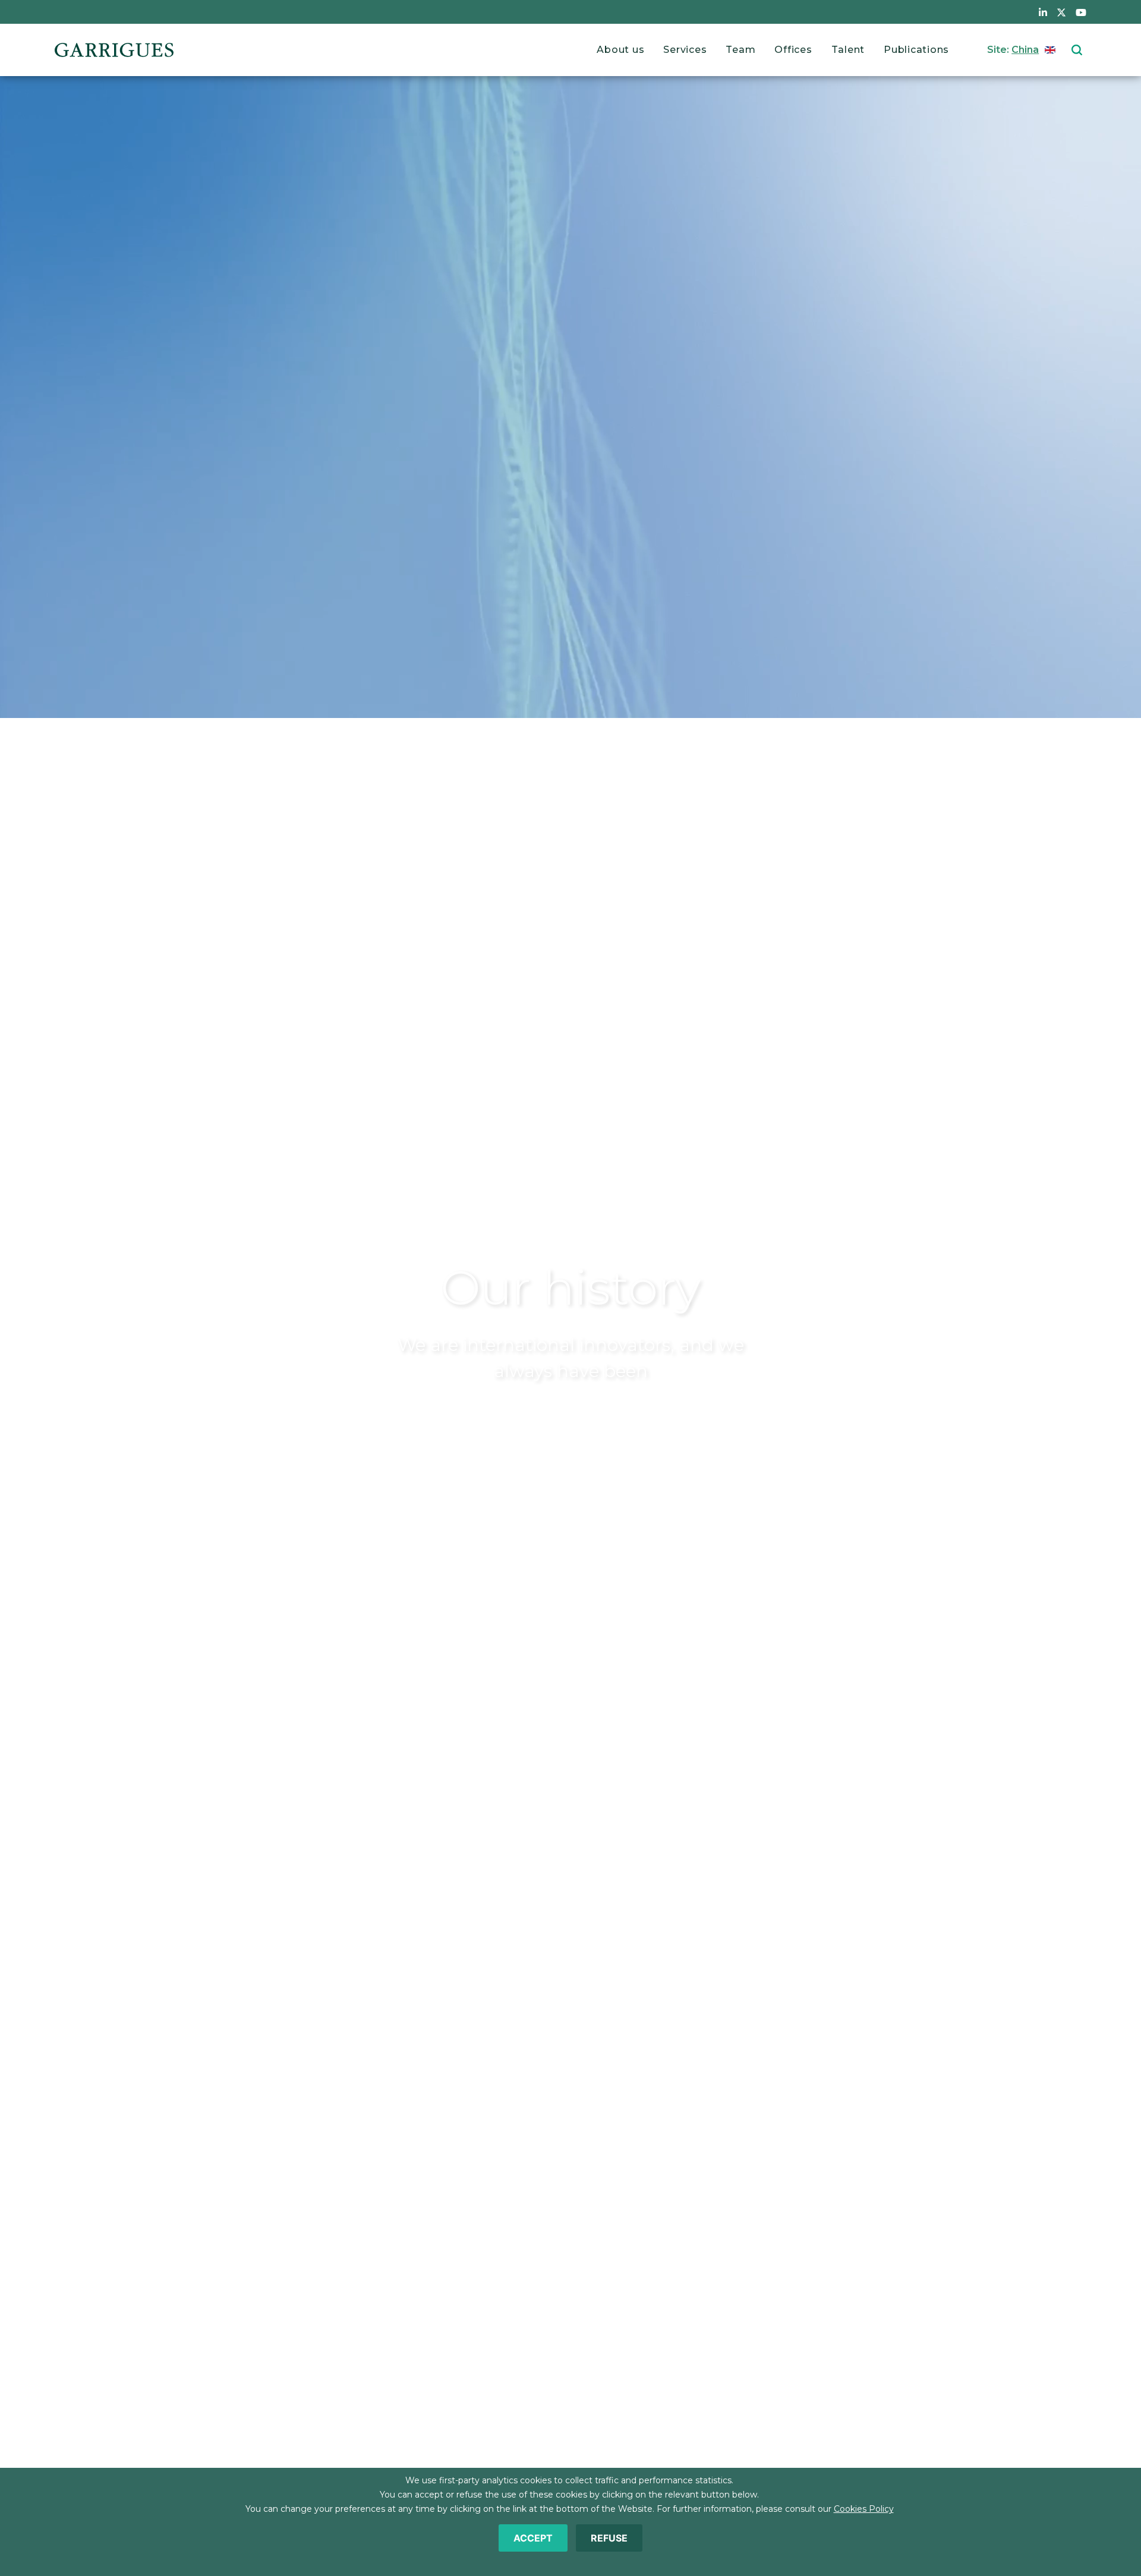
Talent (848, 50)
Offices (793, 50)
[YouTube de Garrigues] (1081, 12)
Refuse (609, 2538)
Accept (533, 2538)
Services (685, 50)
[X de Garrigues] (1061, 12)
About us (620, 50)
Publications (916, 50)
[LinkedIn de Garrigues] (1043, 12)
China (1025, 50)
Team (740, 50)
